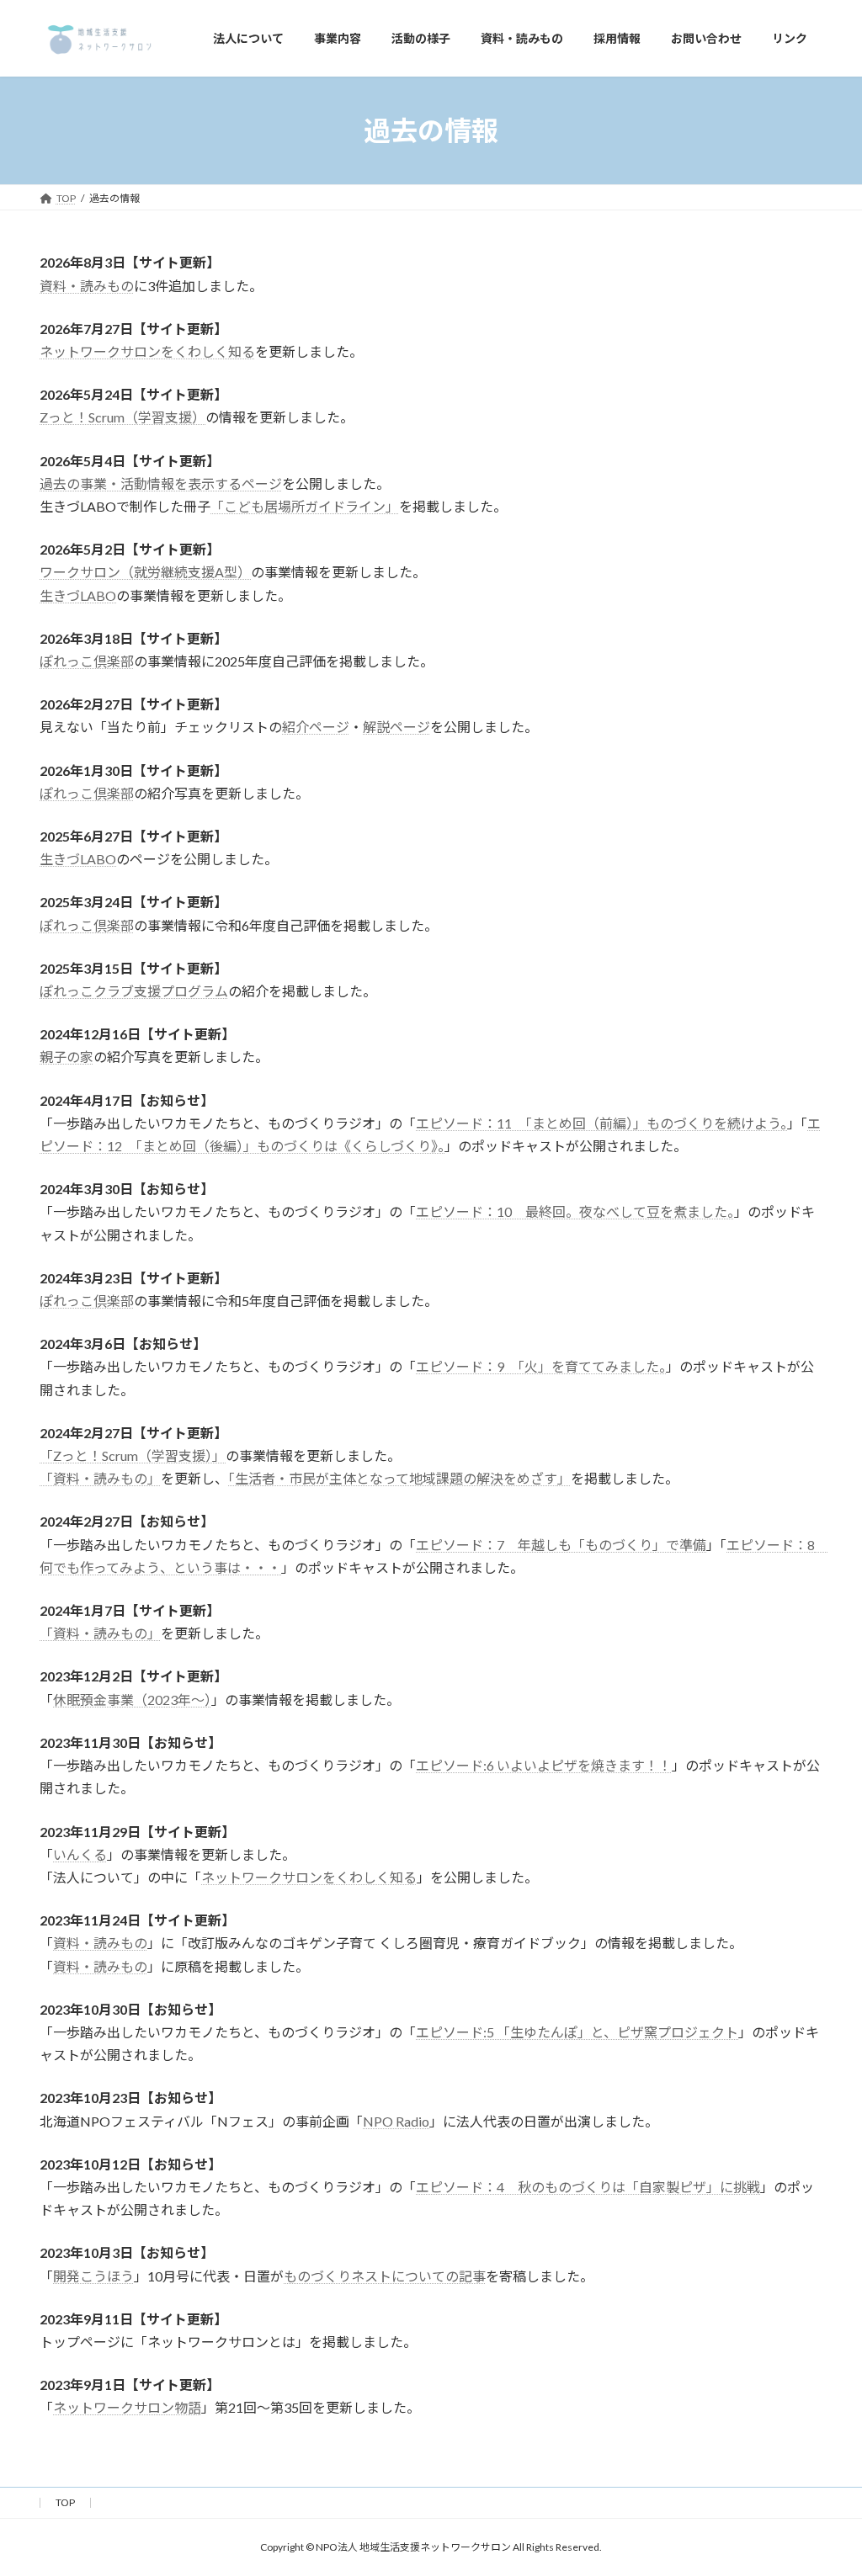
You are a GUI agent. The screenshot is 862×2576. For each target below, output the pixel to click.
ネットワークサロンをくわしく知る (147, 351)
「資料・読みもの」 (100, 1478)
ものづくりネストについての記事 (385, 2276)
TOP (65, 2502)
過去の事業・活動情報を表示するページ (161, 483)
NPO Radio (396, 2121)
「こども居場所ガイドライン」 (305, 506)
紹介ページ (316, 727)
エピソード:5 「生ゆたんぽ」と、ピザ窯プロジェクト (577, 2032)
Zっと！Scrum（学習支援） (122, 417)
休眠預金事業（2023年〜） (132, 1700)
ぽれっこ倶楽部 (87, 661)
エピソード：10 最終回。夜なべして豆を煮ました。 (575, 1211)
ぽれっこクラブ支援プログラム (134, 991)
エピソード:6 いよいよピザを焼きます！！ (544, 1765)
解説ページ (396, 727)
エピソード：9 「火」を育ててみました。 (541, 1366)
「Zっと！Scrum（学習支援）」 (133, 1455)
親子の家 (67, 1057)
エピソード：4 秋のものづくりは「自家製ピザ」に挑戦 (588, 2187)
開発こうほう (93, 2276)
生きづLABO (78, 595)
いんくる (80, 1854)
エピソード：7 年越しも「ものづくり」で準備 (561, 1545)
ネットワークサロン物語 (127, 2407)
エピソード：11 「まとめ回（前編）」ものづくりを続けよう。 (601, 1123)
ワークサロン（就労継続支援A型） (145, 572)
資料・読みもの (87, 286)
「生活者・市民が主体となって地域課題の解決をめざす (393, 1478)
